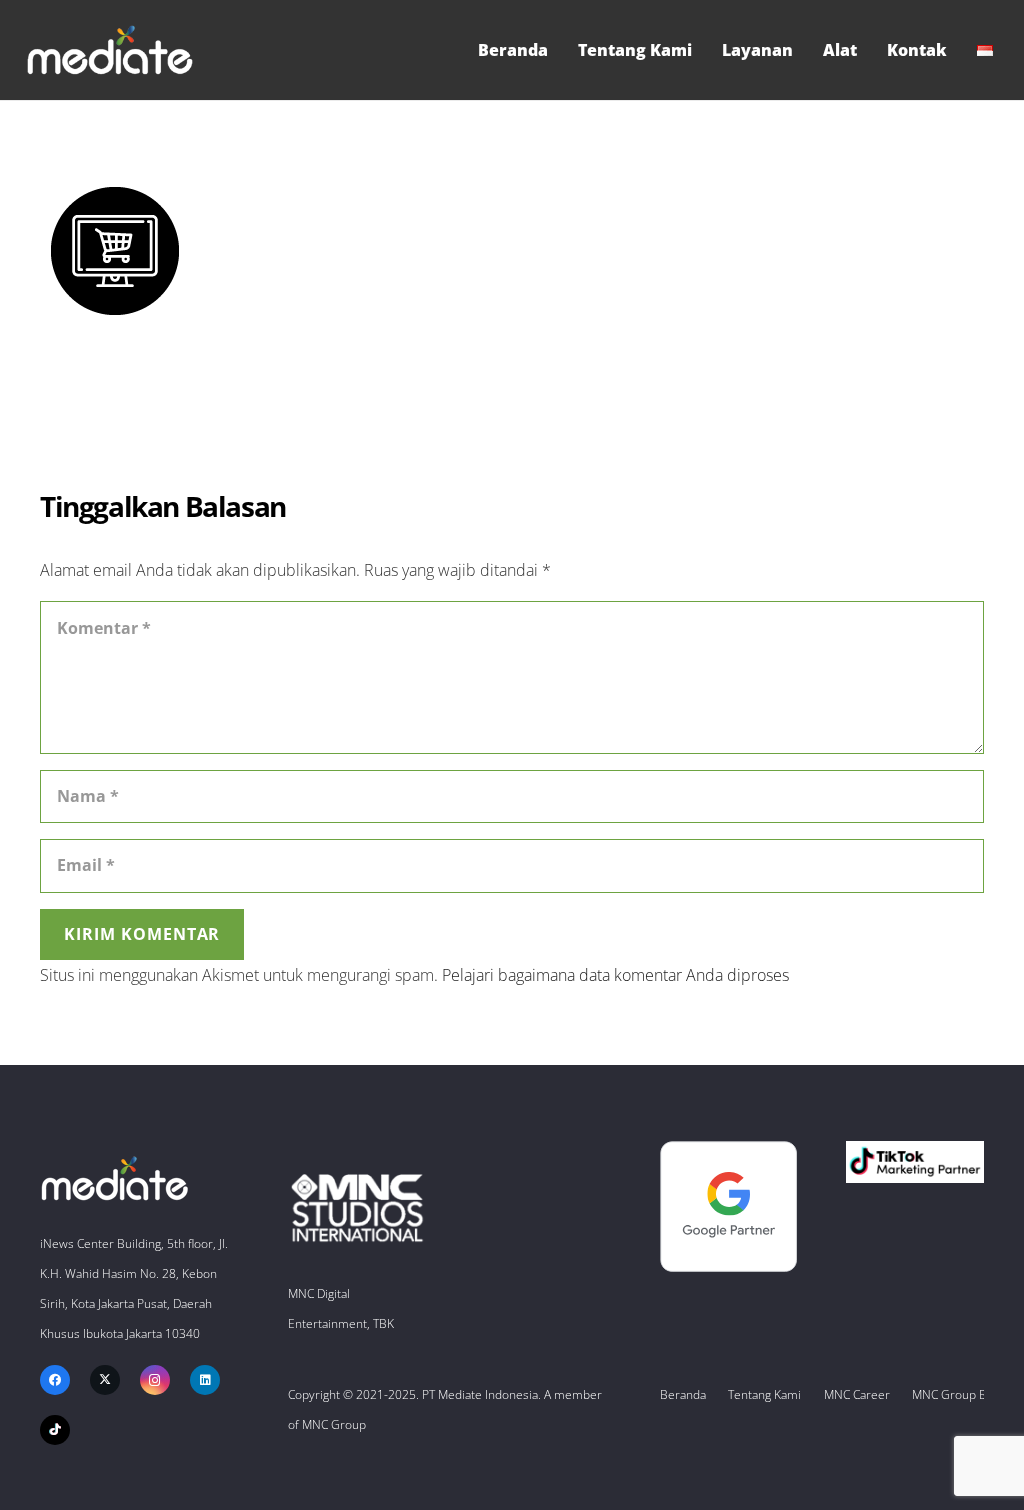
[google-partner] (729, 1206)
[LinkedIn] (205, 1380)
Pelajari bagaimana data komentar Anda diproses (615, 975)
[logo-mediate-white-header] (110, 50)
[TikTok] (55, 1430)
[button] (1003, 50)
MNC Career (857, 1394)
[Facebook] (55, 1380)
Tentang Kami (764, 1394)
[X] (105, 1380)
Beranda (683, 1394)
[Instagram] (155, 1380)
